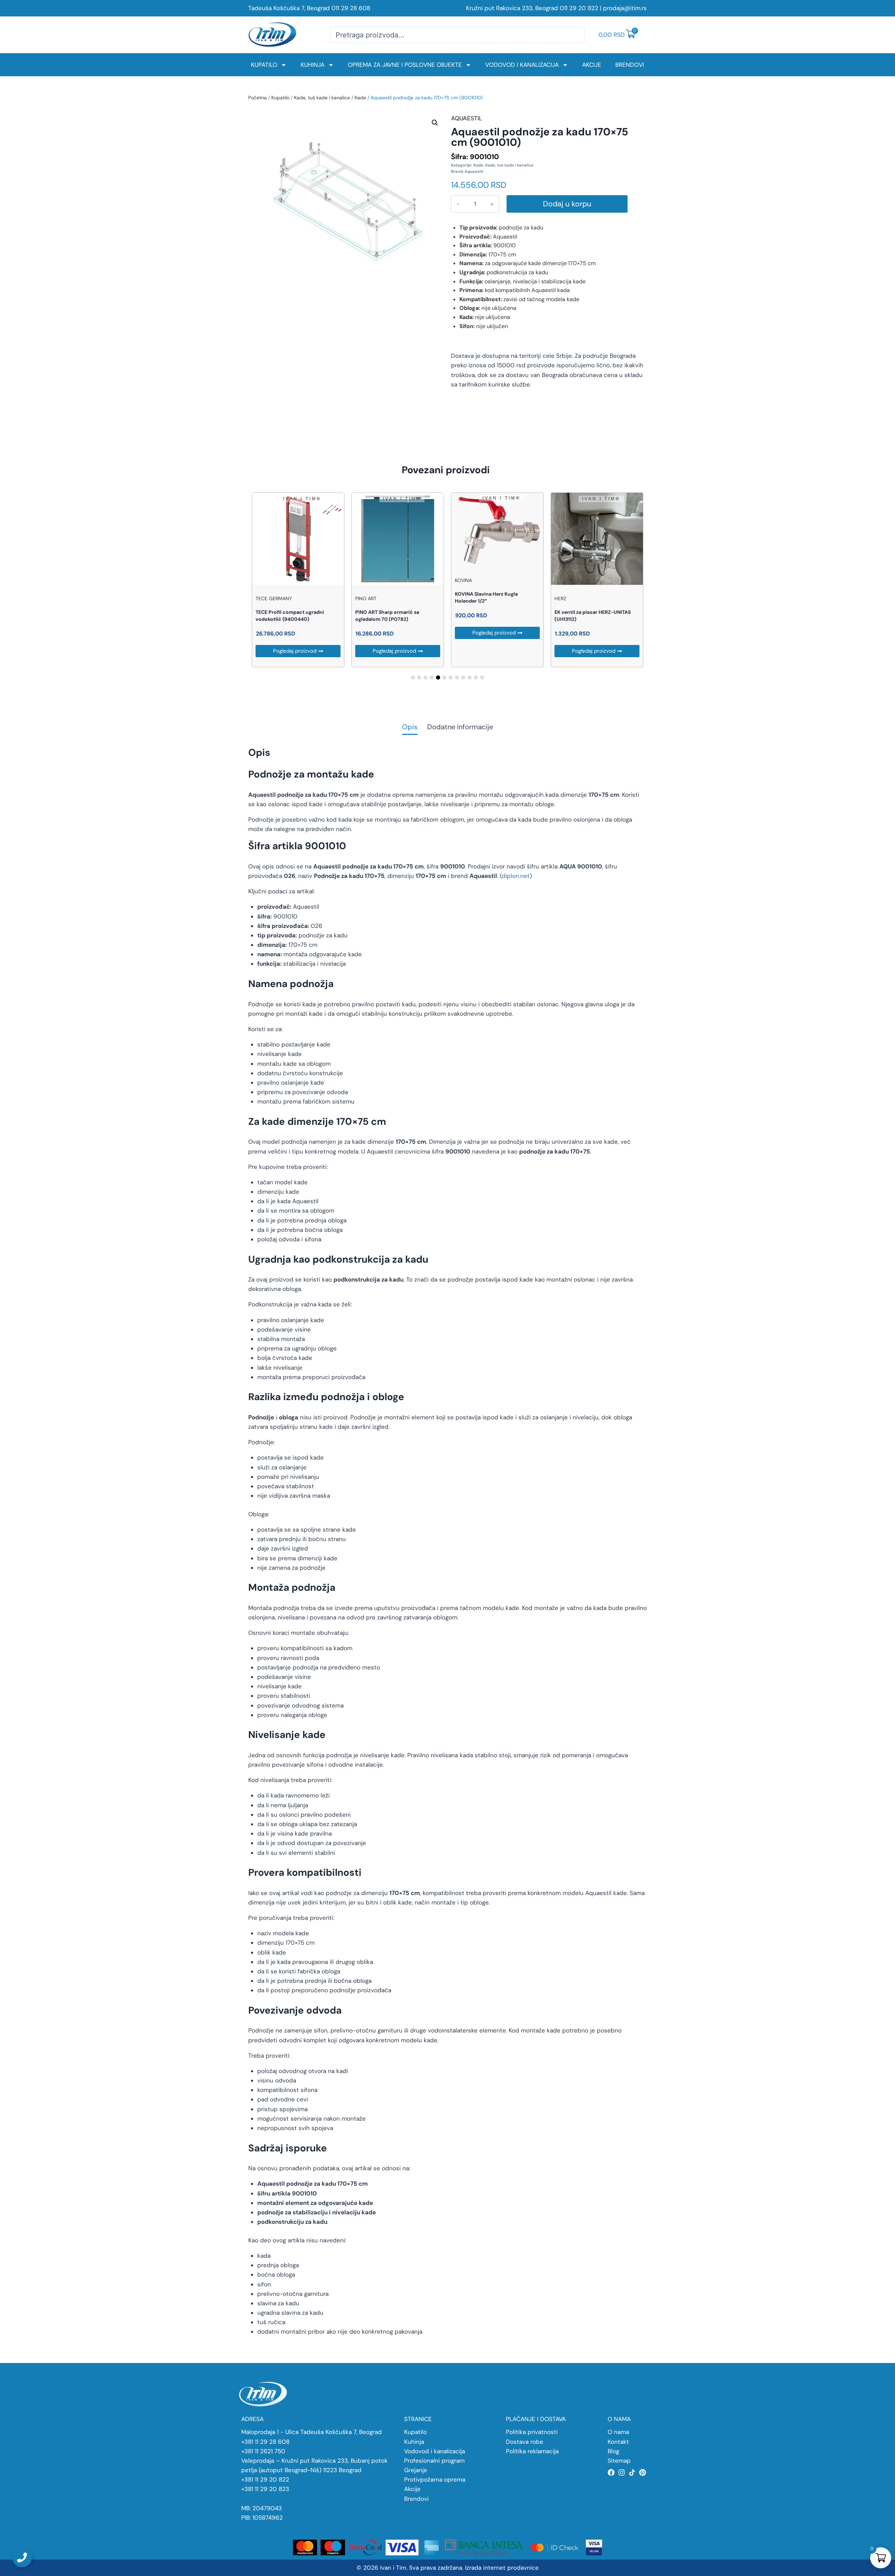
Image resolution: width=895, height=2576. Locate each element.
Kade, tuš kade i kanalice (322, 98)
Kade (360, 98)
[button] (435, 123)
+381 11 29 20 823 (265, 2489)
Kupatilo (264, 65)
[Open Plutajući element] (22, 2557)
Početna (257, 98)
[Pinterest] (643, 2472)
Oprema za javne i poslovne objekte (405, 65)
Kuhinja (313, 65)
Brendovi (630, 65)
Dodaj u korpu (567, 204)
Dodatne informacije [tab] (460, 727)
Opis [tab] (410, 727)
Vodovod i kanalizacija (522, 65)
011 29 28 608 (351, 8)
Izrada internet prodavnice (502, 2568)
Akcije (592, 65)
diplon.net (516, 876)
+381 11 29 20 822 (265, 2479)
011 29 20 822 (579, 8)
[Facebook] (611, 2472)
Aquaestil (474, 171)
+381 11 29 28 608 (265, 2442)
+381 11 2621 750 (263, 2451)
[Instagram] (622, 2472)
